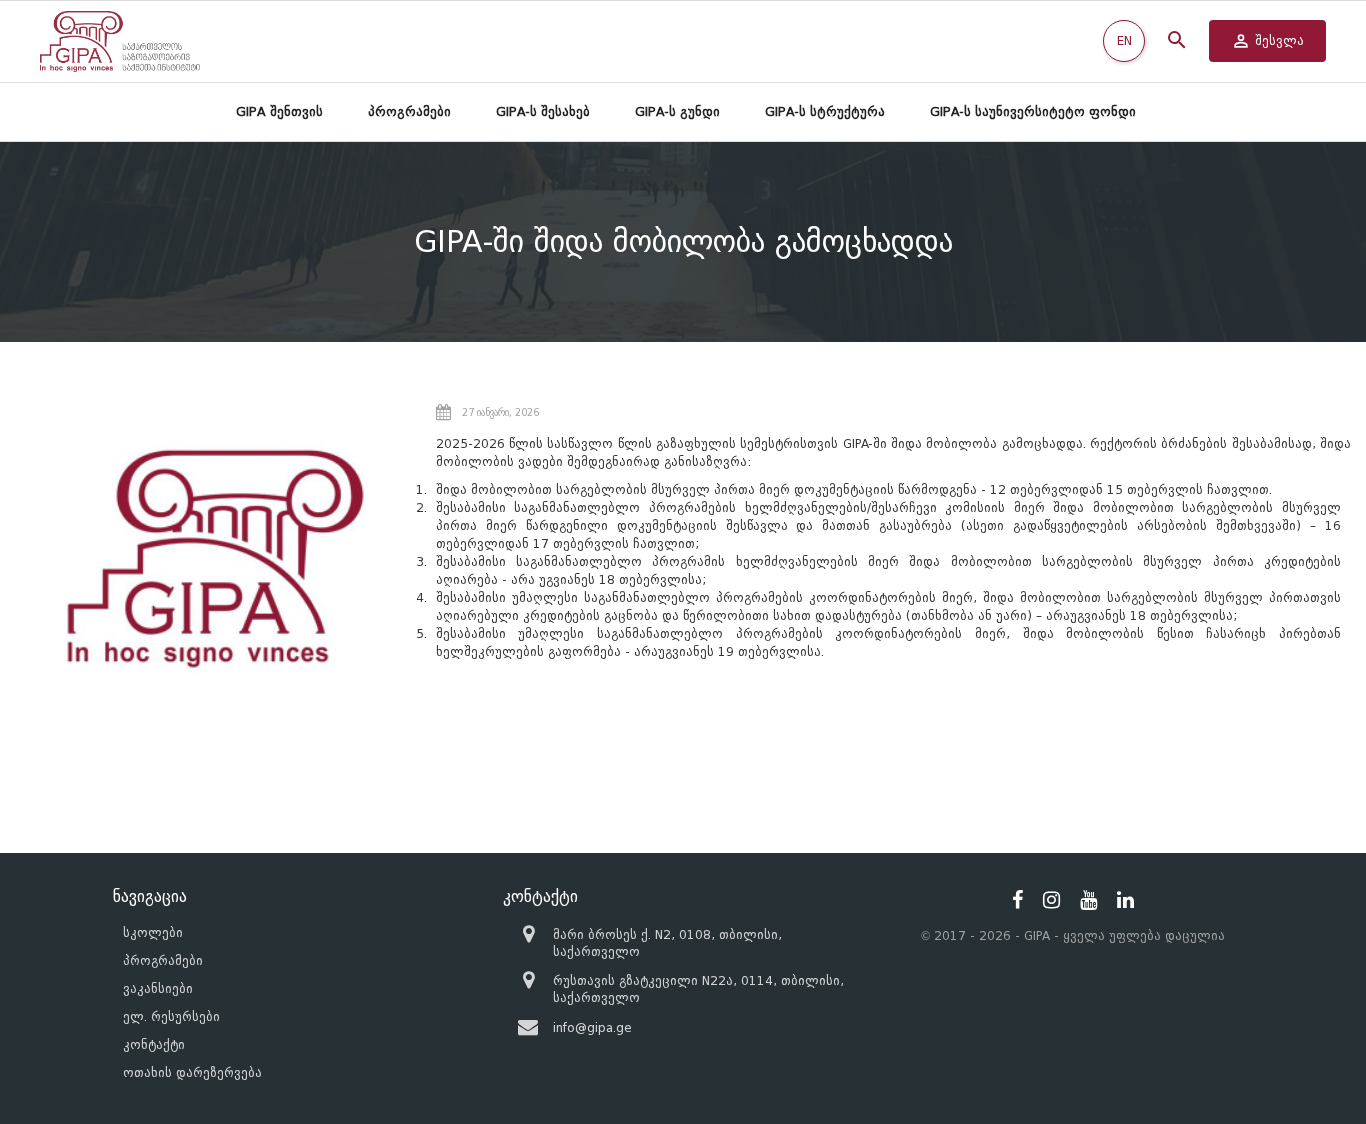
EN (1124, 40)
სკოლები (153, 932)
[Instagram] (1051, 900)
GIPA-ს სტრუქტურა (825, 111)
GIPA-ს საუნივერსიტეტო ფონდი (1033, 111)
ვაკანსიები (158, 988)
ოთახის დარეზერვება (192, 1072)
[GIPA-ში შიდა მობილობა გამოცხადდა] (215, 558)
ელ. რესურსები (171, 1016)
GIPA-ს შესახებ (543, 111)
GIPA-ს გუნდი (677, 111)
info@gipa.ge (592, 1027)
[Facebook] (1017, 900)
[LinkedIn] (1125, 900)
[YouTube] (1088, 900)
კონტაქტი (154, 1044)
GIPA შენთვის (279, 111)
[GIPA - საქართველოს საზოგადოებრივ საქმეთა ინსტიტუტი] (120, 41)
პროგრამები (409, 111)
